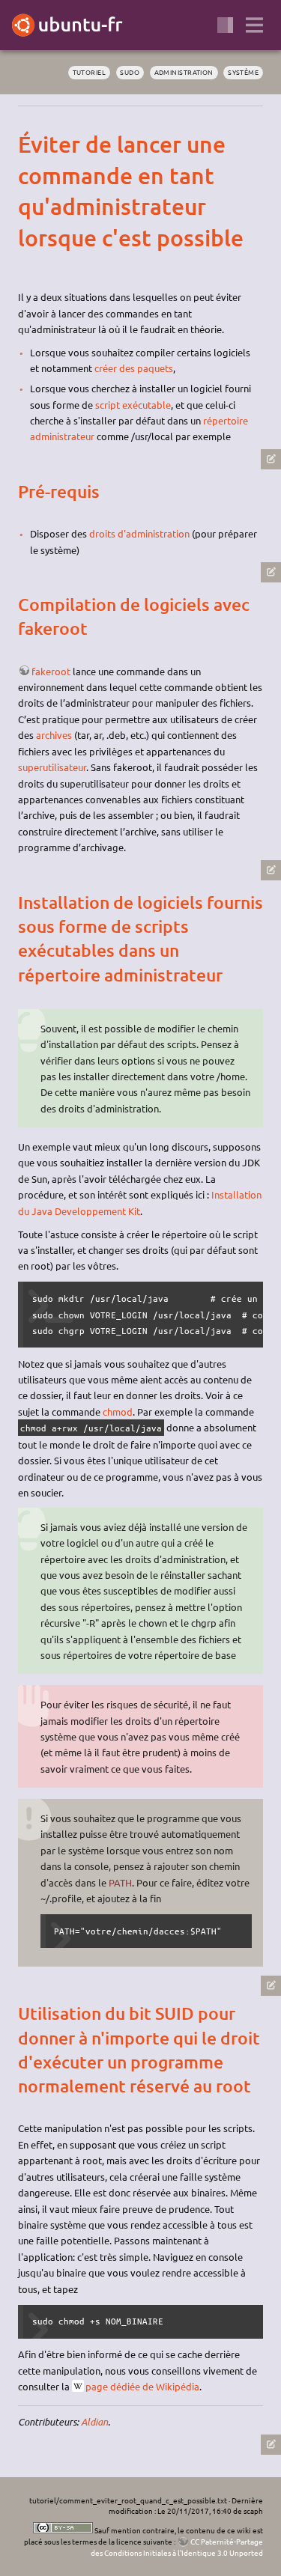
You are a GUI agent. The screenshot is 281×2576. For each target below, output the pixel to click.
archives (54, 735)
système (243, 72)
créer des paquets (134, 368)
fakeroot (51, 671)
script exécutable (133, 405)
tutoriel (90, 72)
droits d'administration (139, 533)
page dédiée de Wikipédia (142, 2386)
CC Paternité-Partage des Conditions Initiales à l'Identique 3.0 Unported (177, 2547)
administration (184, 72)
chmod (118, 1412)
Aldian (94, 2422)
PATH (120, 1882)
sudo (130, 72)
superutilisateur (52, 767)
